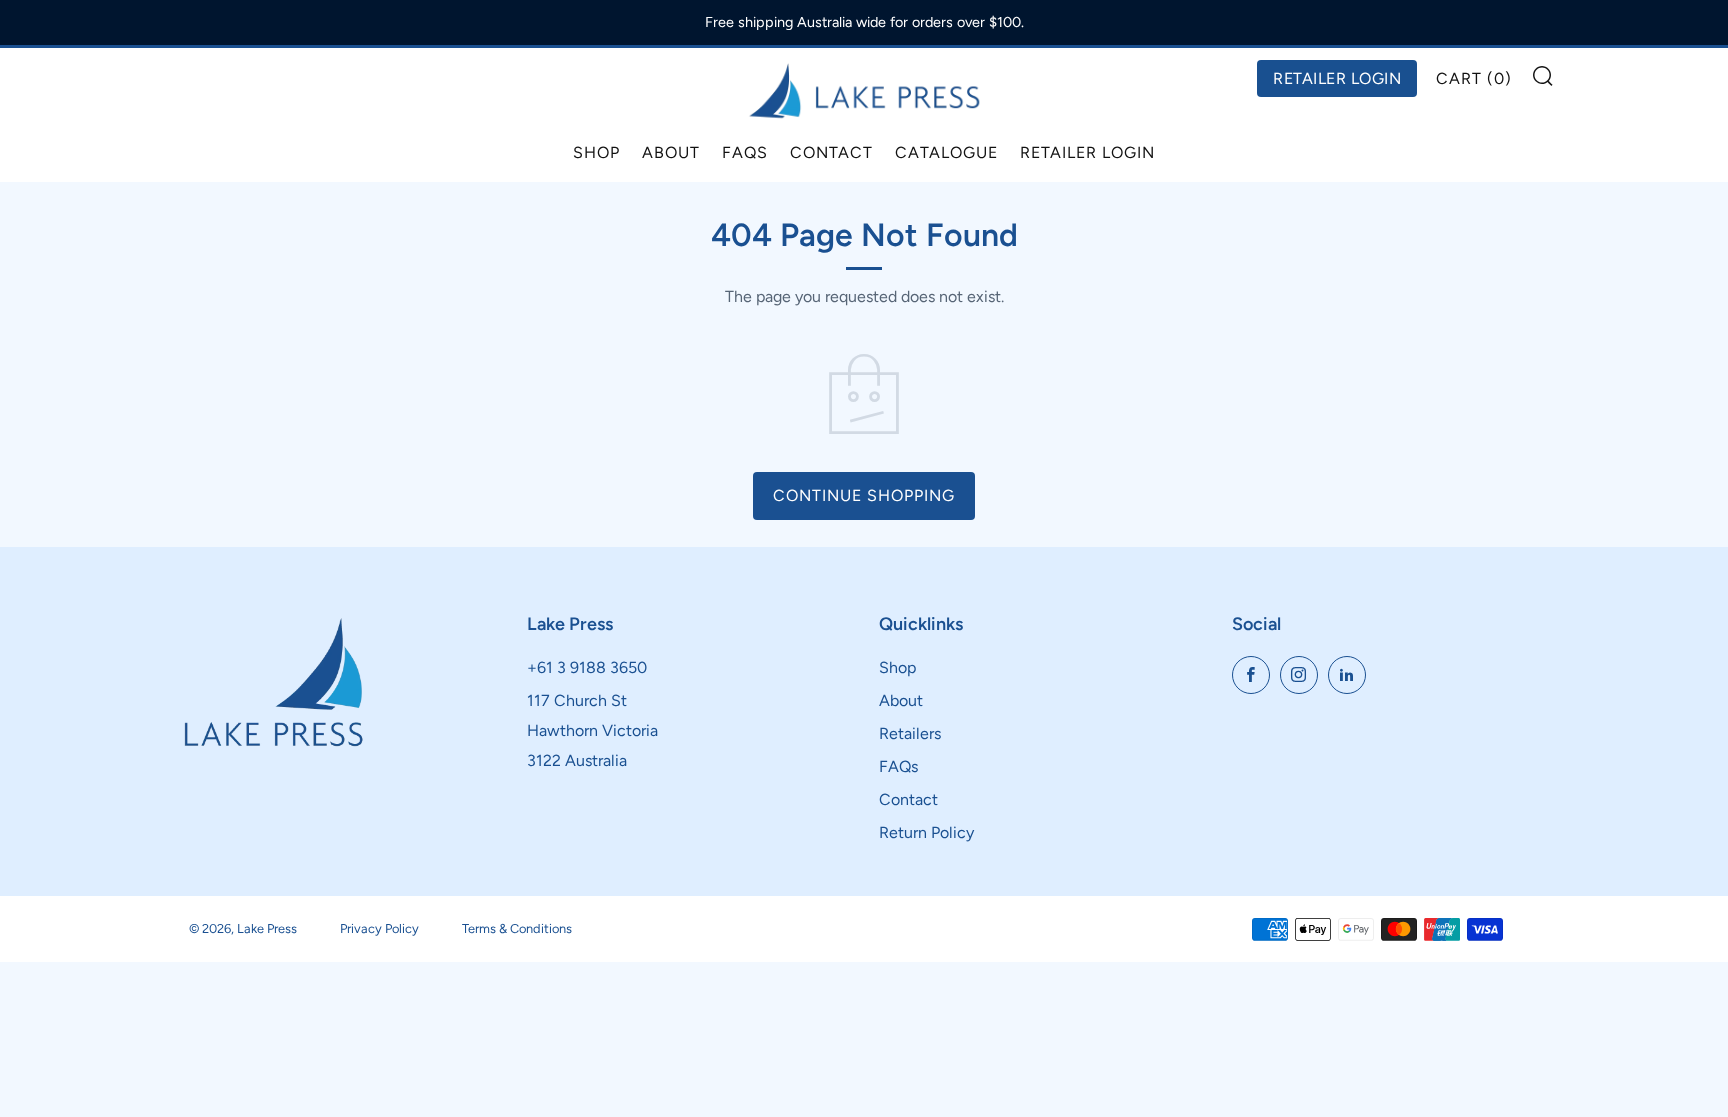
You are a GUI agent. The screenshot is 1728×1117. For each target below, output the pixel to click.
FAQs (745, 152)
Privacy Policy (379, 928)
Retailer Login (1087, 152)
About (671, 152)
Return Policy (926, 832)
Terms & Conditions (517, 928)
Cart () (1474, 78)
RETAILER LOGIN (1337, 78)
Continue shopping (864, 495)
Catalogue (946, 152)
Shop (596, 152)
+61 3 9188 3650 (587, 667)
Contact (831, 152)
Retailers (910, 733)
